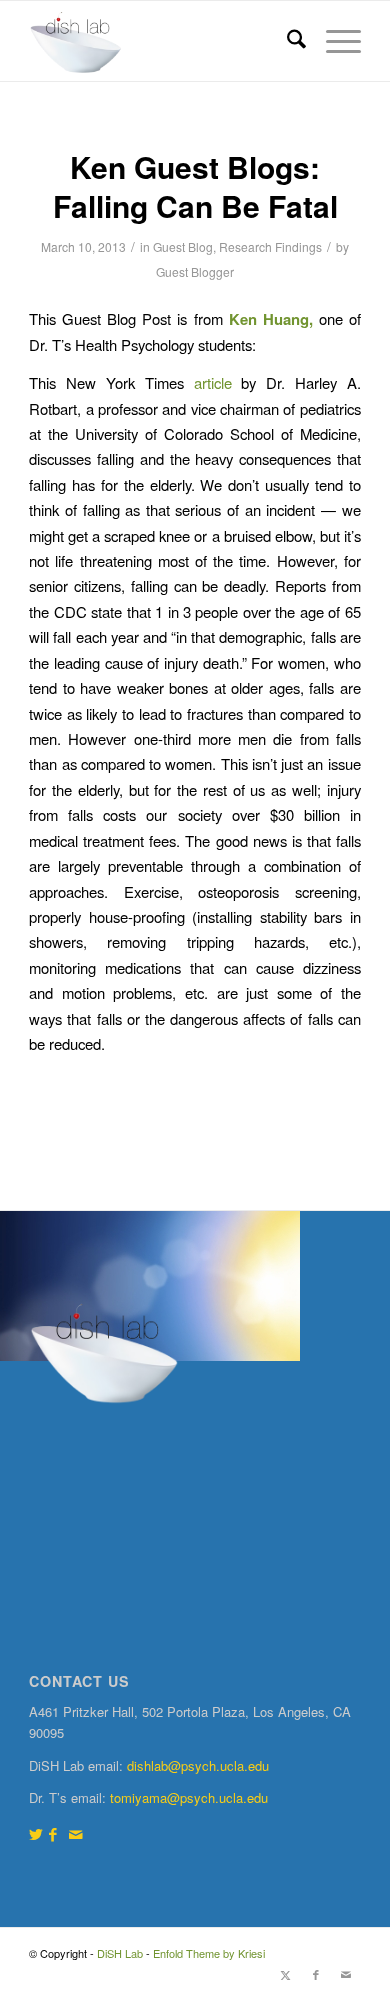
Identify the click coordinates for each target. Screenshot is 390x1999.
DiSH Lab (120, 1953)
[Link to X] (286, 1974)
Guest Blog (183, 246)
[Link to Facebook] (53, 1833)
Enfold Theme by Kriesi (209, 1953)
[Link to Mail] (76, 1833)
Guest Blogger (195, 271)
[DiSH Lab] (161, 41)
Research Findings (270, 246)
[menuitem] (286, 41)
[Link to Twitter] (36, 1833)
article (213, 382)
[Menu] (333, 41)
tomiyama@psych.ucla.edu (189, 1797)
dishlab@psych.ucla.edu (198, 1765)
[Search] (286, 41)
